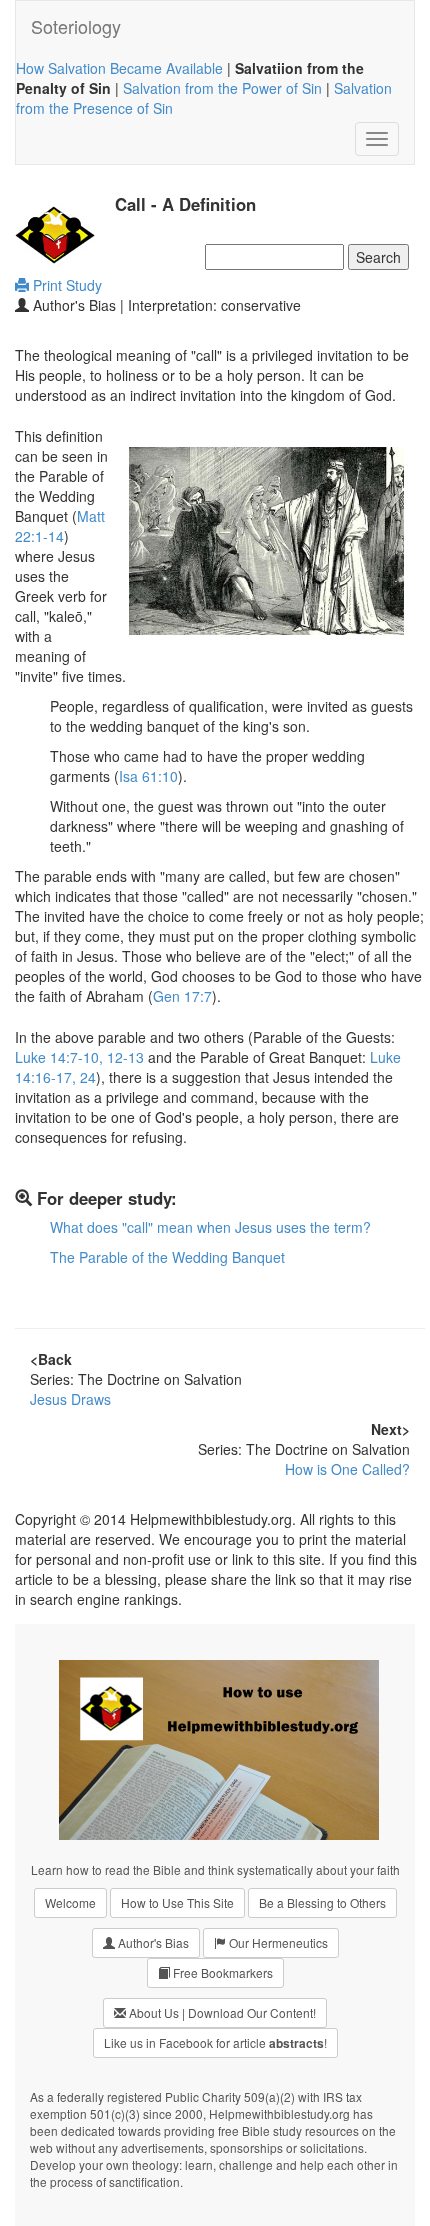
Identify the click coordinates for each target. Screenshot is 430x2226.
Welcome (70, 1902)
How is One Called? (347, 1469)
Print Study (65, 285)
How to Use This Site (177, 1902)
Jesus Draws (70, 1399)
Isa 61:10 (148, 776)
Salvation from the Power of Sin (222, 88)
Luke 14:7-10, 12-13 (79, 1057)
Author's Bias (152, 1942)
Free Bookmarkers (221, 1972)
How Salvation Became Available (119, 68)
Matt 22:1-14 (60, 526)
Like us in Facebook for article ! (215, 2043)
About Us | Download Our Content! (221, 2012)
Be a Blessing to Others (322, 1902)
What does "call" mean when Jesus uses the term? (210, 1227)
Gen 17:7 (182, 996)
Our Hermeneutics (277, 1942)
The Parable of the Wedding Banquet (167, 1257)
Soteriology (76, 26)
